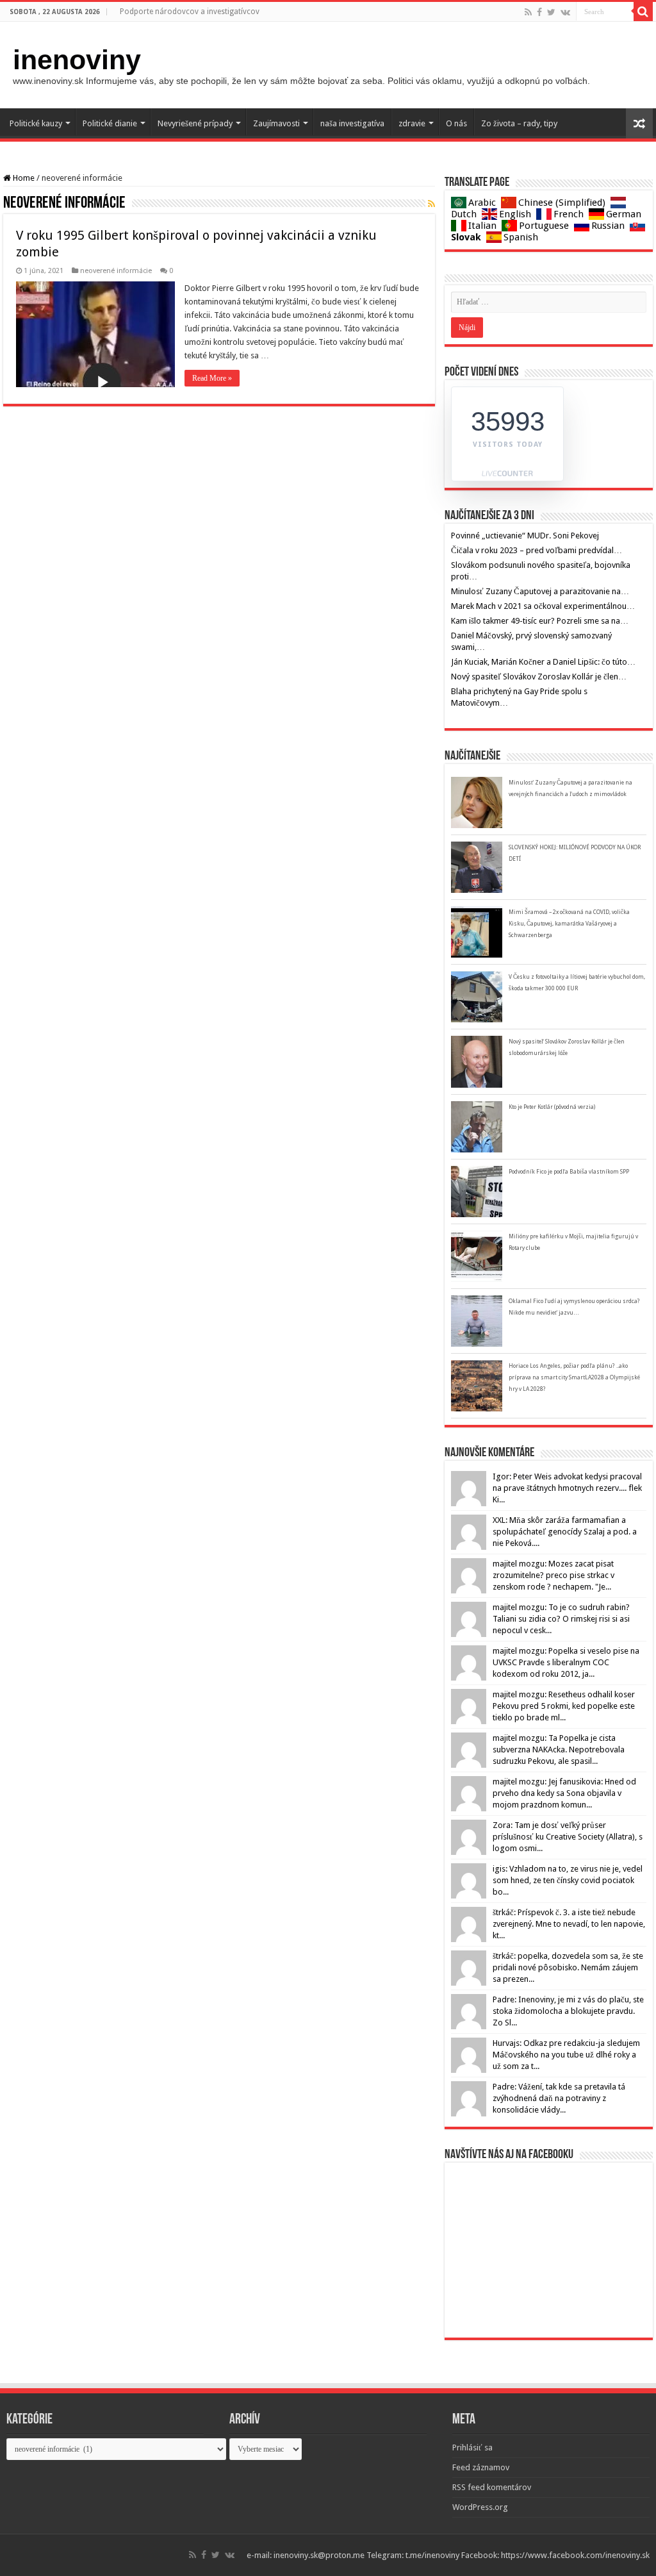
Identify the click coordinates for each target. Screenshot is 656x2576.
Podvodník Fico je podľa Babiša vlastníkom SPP (569, 1172)
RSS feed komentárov (492, 2487)
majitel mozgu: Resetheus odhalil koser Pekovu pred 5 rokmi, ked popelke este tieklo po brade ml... (564, 1706)
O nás (456, 123)
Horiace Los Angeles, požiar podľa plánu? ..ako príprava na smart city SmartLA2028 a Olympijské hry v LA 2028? (574, 1377)
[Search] (643, 12)
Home (23, 178)
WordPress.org (480, 2507)
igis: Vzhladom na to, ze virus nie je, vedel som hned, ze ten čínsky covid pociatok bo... (568, 1880)
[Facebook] (539, 12)
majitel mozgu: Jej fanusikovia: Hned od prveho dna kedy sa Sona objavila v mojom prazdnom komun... (564, 1793)
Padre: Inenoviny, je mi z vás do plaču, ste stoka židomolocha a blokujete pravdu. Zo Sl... (568, 2011)
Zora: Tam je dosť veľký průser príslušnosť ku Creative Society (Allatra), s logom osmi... (568, 1837)
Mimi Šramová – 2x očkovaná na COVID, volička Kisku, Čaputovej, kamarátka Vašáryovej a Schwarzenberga (569, 924)
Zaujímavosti (276, 123)
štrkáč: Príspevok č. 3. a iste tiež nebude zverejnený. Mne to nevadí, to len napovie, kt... (569, 1924)
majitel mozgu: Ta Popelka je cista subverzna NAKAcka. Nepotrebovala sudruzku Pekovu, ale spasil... (559, 1749)
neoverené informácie (116, 271)
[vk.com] (565, 12)
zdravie (412, 123)
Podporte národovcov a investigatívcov (190, 12)
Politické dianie (110, 123)
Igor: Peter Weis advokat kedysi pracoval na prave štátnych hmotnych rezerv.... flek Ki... (567, 1488)
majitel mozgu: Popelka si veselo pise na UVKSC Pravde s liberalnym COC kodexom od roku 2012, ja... (566, 1662)
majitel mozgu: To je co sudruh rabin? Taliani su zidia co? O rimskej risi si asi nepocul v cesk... (561, 1619)
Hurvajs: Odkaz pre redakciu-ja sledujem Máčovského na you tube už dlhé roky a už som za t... (566, 2055)
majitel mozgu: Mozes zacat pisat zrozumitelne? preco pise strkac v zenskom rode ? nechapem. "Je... (553, 1575)
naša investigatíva (352, 123)
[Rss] (528, 12)
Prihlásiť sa (472, 2447)
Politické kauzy (36, 123)
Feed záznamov (481, 2467)
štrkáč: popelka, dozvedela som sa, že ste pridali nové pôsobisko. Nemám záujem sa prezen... (568, 1967)
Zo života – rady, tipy (519, 123)
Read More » (212, 378)
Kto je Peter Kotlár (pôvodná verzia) (552, 1107)
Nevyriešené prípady (195, 123)
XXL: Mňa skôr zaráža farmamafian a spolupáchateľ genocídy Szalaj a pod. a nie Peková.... (565, 1532)
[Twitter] (551, 12)
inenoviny (77, 60)
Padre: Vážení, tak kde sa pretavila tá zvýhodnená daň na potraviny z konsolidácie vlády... (559, 2098)
